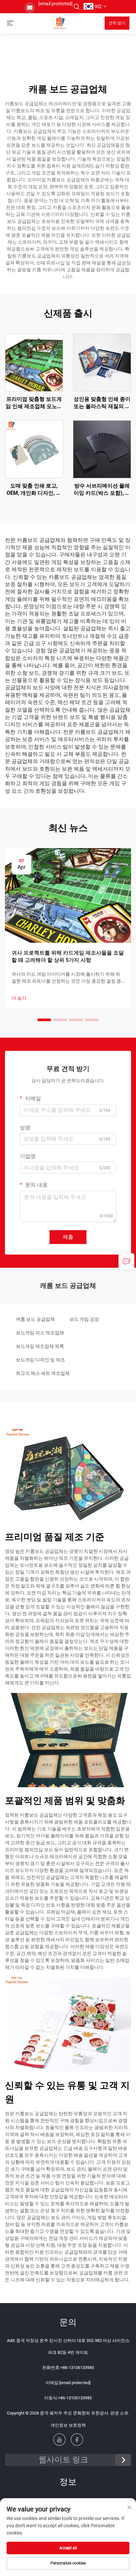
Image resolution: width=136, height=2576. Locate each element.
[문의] (126, 1261)
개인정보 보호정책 (68, 2425)
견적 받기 (117, 23)
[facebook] (77, 2440)
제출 (68, 1237)
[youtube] (59, 2440)
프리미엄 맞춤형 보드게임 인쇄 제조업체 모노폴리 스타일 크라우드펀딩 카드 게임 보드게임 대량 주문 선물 (34, 403)
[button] (44, 1020)
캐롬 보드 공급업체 (35, 1319)
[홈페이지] (59, 23)
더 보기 (19, 998)
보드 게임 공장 (84, 1319)
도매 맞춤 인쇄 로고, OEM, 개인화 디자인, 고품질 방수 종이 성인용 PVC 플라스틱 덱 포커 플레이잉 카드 (34, 490)
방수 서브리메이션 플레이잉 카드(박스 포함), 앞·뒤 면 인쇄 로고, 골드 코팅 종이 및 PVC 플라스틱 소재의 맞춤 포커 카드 (102, 490)
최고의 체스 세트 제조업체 (43, 1373)
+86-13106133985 (77, 2368)
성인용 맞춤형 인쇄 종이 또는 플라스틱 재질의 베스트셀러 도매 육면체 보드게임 (102, 403)
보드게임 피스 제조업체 (40, 1333)
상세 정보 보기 (34, 362)
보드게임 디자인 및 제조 (40, 1360)
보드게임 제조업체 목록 (40, 1346)
